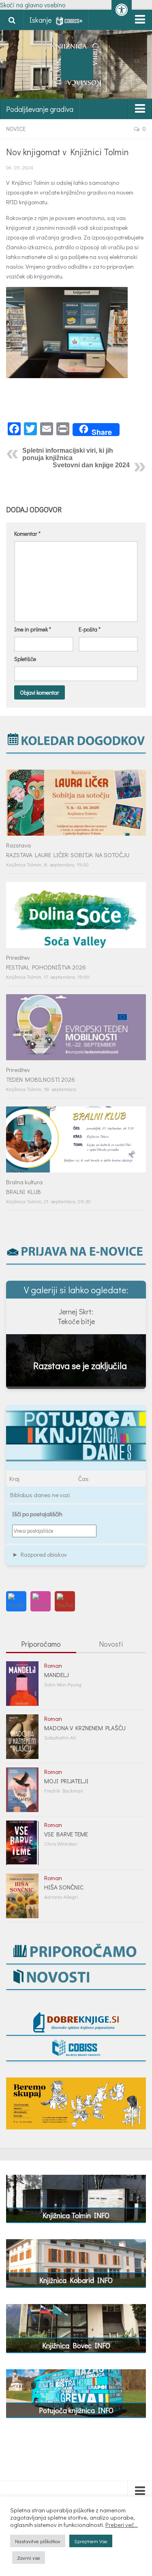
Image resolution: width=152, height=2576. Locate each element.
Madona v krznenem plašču (85, 1728)
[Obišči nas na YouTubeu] (65, 1601)
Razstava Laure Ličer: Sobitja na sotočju (68, 855)
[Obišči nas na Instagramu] (41, 1601)
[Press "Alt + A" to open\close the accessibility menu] (122, 10)
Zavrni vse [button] (29, 2558)
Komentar (27, 534)
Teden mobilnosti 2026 (41, 1079)
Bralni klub (24, 1192)
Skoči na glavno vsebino (33, 5)
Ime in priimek (33, 629)
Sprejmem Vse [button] (91, 2541)
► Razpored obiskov (40, 1554)
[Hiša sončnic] (22, 1896)
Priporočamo (41, 1644)
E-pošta (90, 629)
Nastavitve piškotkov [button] (38, 2541)
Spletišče (25, 659)
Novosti (111, 1644)
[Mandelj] (22, 1684)
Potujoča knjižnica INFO (76, 2410)
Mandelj (57, 1675)
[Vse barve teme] (22, 1843)
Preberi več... (122, 2525)
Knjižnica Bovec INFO (76, 2345)
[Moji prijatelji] (22, 1790)
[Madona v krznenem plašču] (22, 1737)
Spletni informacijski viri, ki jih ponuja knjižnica (68, 454)
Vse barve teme (66, 1834)
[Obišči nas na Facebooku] (16, 1601)
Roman (53, 1665)
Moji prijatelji (66, 1781)
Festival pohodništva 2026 (46, 967)
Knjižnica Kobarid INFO (76, 2280)
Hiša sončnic (64, 1887)
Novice (16, 129)
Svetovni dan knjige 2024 (91, 465)
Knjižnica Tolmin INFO (76, 2215)
